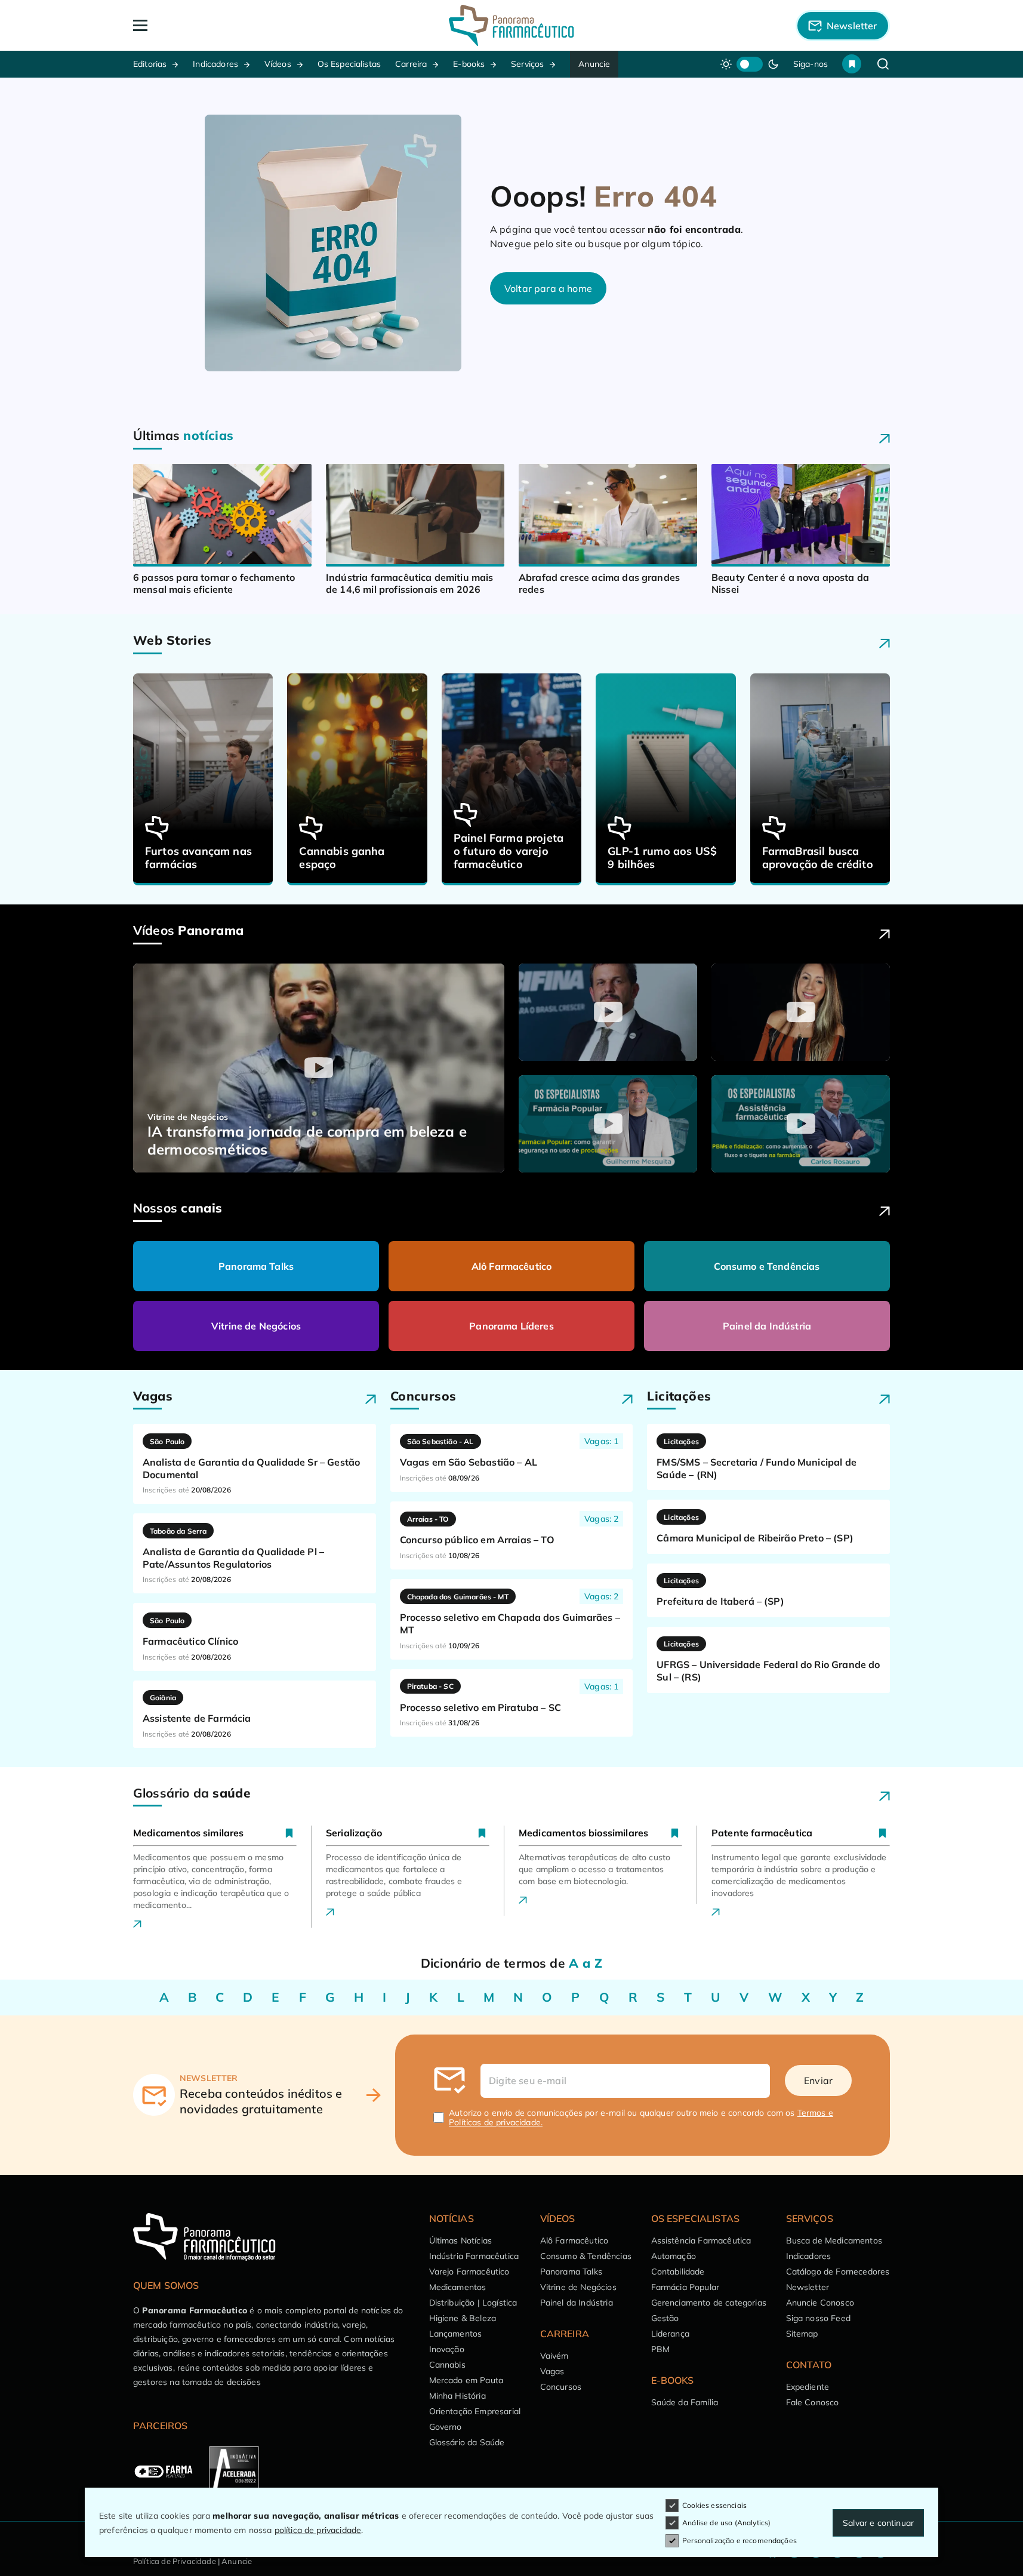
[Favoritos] (852, 64)
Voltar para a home (548, 288)
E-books (469, 64)
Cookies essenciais (714, 2505)
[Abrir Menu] (209, 25)
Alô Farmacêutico (512, 1266)
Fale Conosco (813, 2402)
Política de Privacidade (175, 2561)
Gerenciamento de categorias (709, 2303)
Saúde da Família (685, 2402)
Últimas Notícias (461, 2240)
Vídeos (278, 64)
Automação (674, 2256)
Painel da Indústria (767, 1326)
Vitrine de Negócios (256, 1326)
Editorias (150, 64)
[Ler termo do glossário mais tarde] (289, 1833)
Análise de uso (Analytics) (726, 2523)
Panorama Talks (256, 1266)
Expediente (808, 2387)
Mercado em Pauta (466, 2380)
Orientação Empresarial (475, 2411)
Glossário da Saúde (467, 2442)
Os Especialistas (349, 64)
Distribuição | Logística (473, 2303)
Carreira (411, 64)
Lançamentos (456, 2334)
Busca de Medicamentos (834, 2240)
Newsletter (808, 2287)
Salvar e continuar (878, 2523)
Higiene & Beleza (463, 2318)
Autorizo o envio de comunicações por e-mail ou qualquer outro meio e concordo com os (641, 2118)
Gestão (665, 2318)
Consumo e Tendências (767, 1266)
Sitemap (802, 2334)
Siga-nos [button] (811, 64)
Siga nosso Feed (818, 2318)
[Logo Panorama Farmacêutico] (511, 25)
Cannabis (447, 2365)
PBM (660, 2349)
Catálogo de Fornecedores (838, 2272)
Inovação (447, 2349)
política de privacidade (318, 2530)
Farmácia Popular (685, 2287)
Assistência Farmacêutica (701, 2240)
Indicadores (215, 64)
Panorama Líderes (511, 1326)
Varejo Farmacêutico (469, 2272)
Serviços (527, 64)
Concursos (561, 2387)
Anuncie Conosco (820, 2303)
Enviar (818, 2081)
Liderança (670, 2334)
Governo (446, 2427)
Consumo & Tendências (586, 2256)
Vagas (552, 2371)
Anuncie (594, 64)
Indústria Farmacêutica (474, 2256)
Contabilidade (678, 2272)
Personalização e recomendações (739, 2540)
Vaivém (554, 2356)
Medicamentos (458, 2287)
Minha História (457, 2396)
